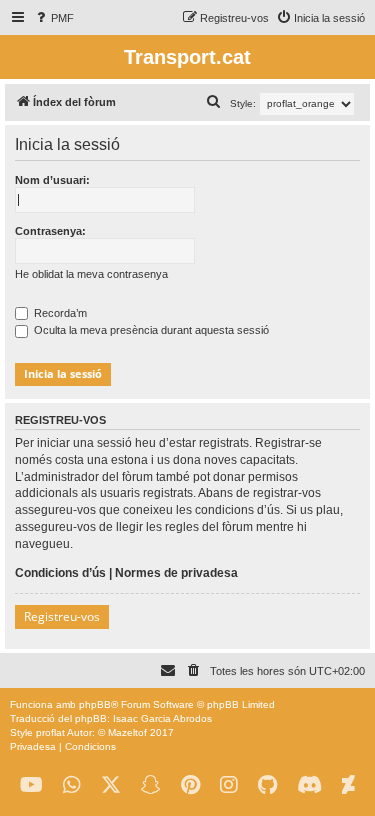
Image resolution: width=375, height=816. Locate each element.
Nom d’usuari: (52, 180)
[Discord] (309, 785)
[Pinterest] (190, 785)
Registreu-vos (62, 616)
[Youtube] (31, 785)
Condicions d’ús (60, 573)
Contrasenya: (50, 231)
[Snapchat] (151, 785)
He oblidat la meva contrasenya (91, 274)
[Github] (267, 785)
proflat (50, 732)
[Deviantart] (348, 785)
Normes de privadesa (176, 573)
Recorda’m (59, 313)
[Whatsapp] (72, 785)
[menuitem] (53, 18)
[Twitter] (111, 785)
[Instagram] (229, 785)
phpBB (95, 704)
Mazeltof (127, 732)
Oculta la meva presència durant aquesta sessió (150, 330)
